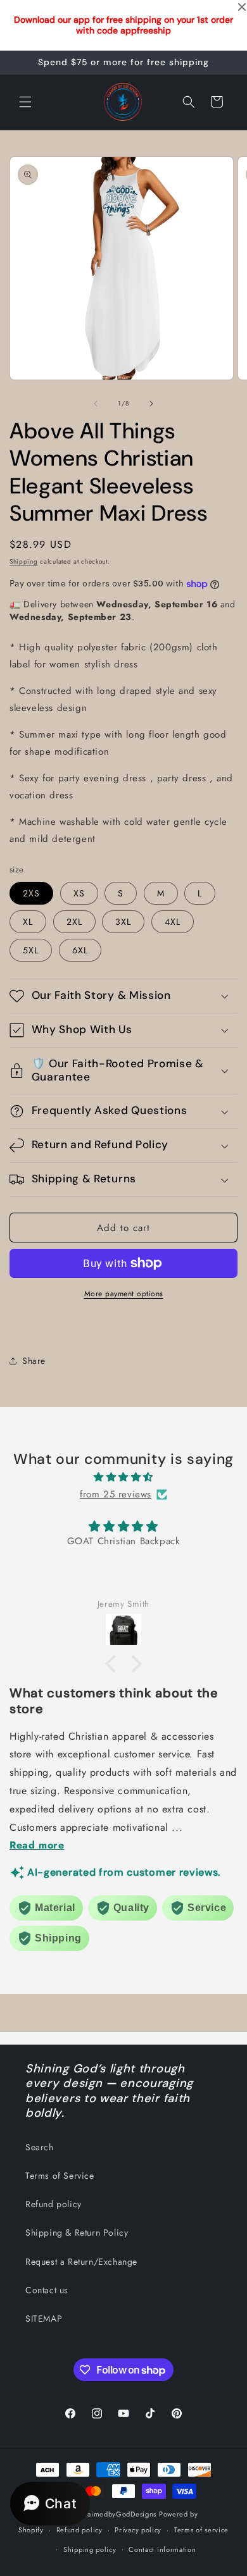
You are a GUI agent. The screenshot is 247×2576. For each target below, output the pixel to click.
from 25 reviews (116, 1494)
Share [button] (34, 1361)
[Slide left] (96, 404)
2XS (31, 893)
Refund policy (54, 2204)
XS (79, 893)
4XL (173, 922)
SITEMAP (44, 2319)
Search (40, 2147)
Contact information (162, 2549)
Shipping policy (90, 2549)
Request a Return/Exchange (81, 2262)
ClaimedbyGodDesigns (118, 2514)
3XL (123, 922)
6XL (80, 950)
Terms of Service (60, 2176)
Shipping (24, 561)
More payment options (124, 1294)
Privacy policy (138, 2530)
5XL (31, 950)
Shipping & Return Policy (77, 2232)
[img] (123, 1477)
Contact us (47, 2290)
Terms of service (201, 2530)
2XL (74, 922)
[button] (25, 102)
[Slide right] (151, 404)
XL (28, 922)
